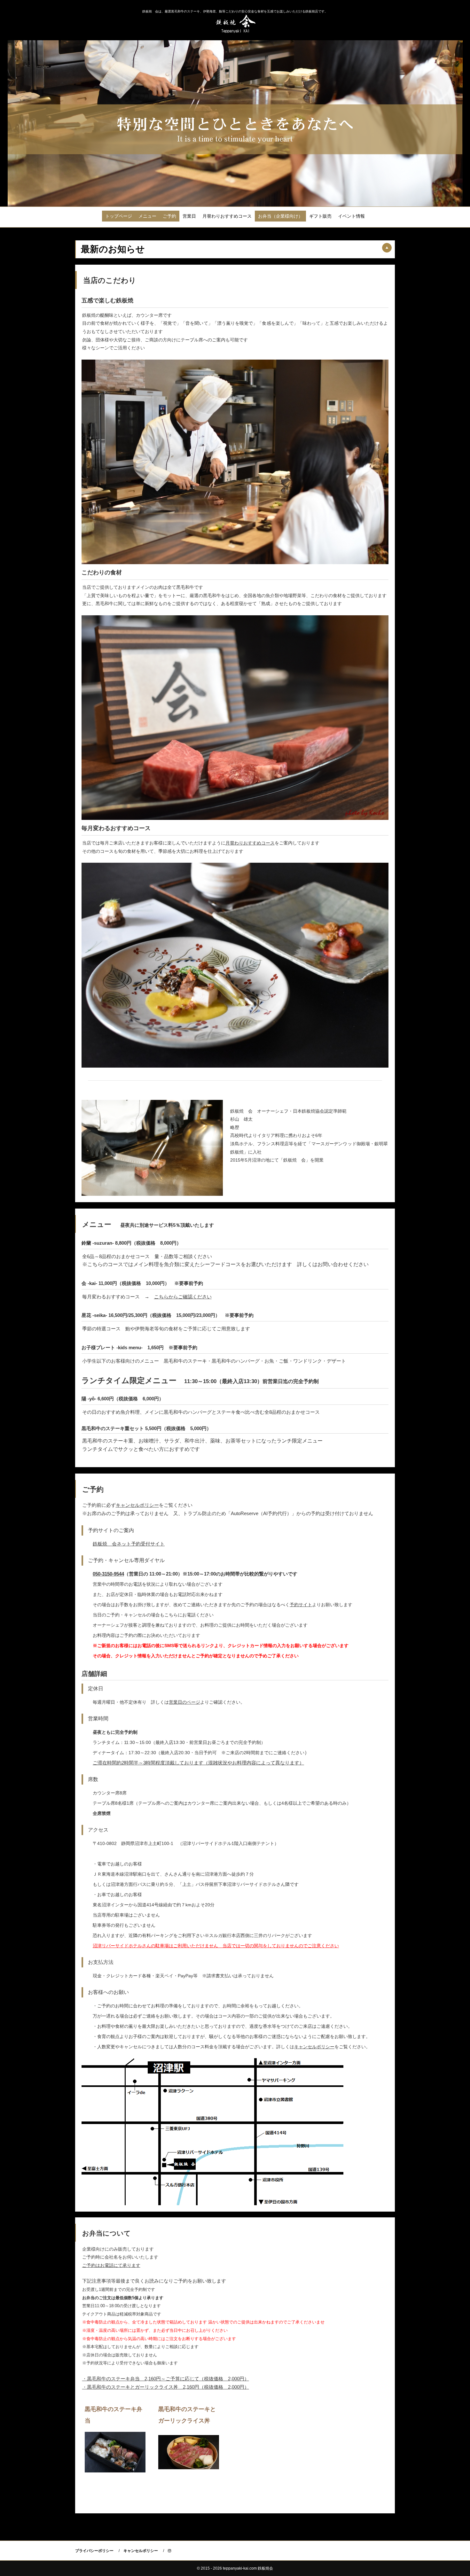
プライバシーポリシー (94, 2551)
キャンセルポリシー (141, 2551)
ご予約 (169, 216)
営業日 (189, 216)
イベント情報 (351, 216)
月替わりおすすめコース (227, 216)
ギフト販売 (320, 216)
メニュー (147, 216)
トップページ (119, 216)
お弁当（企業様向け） (280, 216)
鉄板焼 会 (235, 23)
